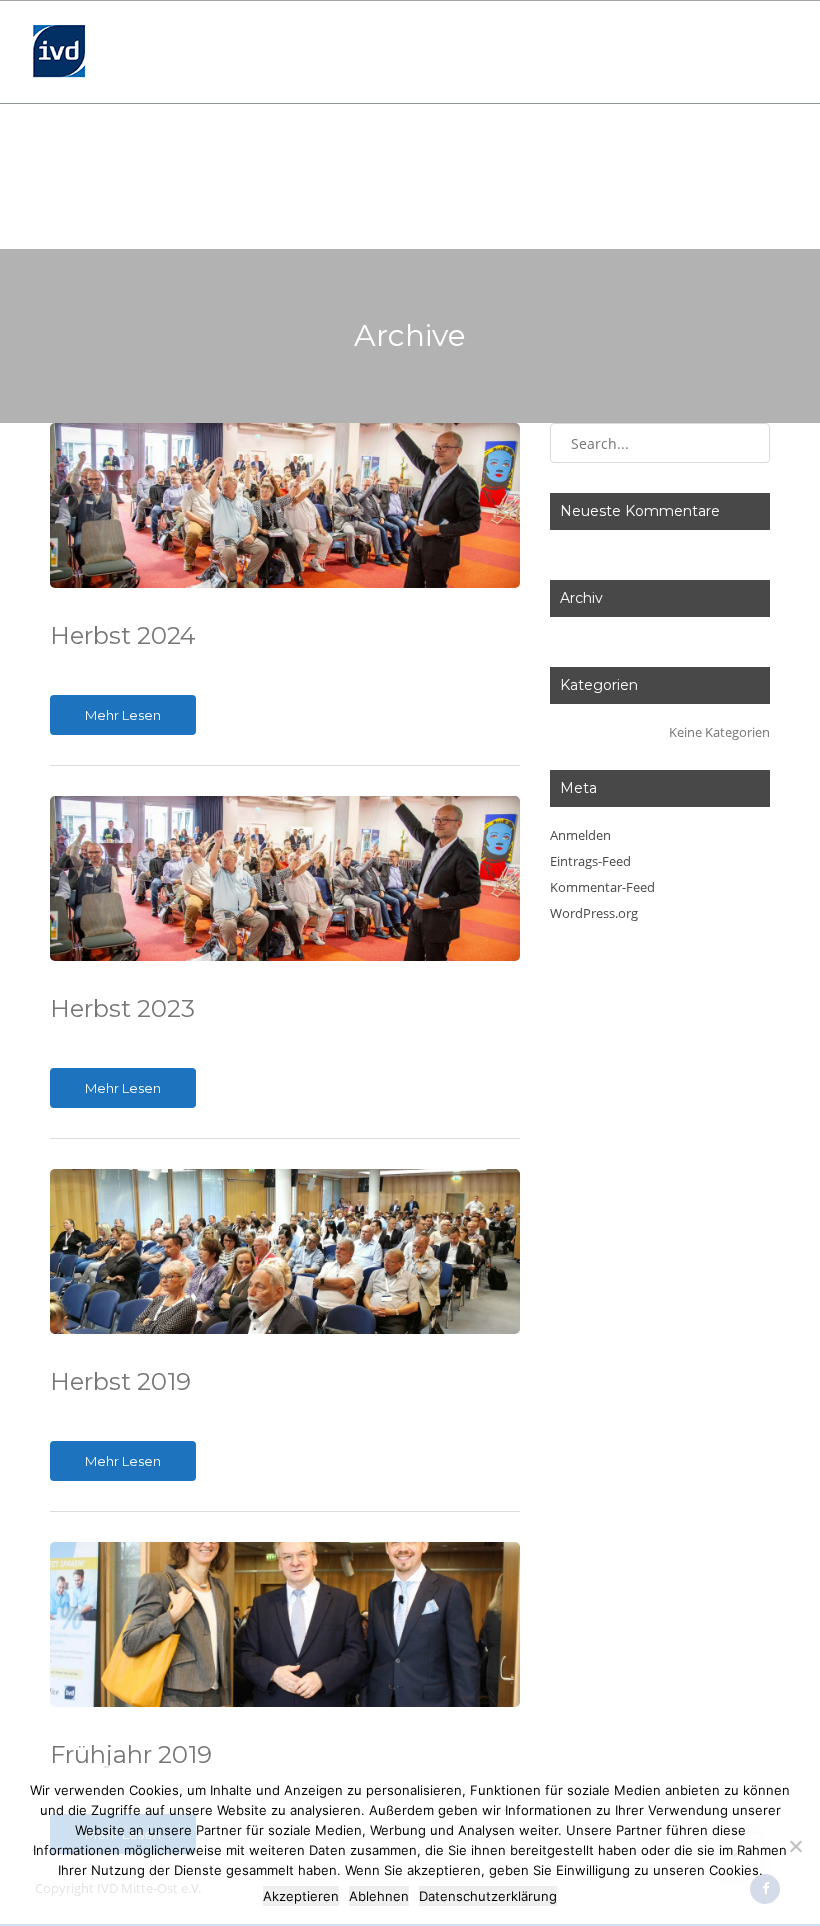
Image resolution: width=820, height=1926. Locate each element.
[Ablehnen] (795, 1846)
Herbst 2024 (123, 635)
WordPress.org (594, 913)
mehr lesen (123, 715)
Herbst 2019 (120, 1381)
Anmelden (580, 835)
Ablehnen (379, 1896)
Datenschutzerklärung (488, 1896)
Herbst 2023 (122, 1008)
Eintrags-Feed (590, 861)
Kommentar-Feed (602, 887)
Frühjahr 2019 (131, 1754)
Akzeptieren (301, 1896)
